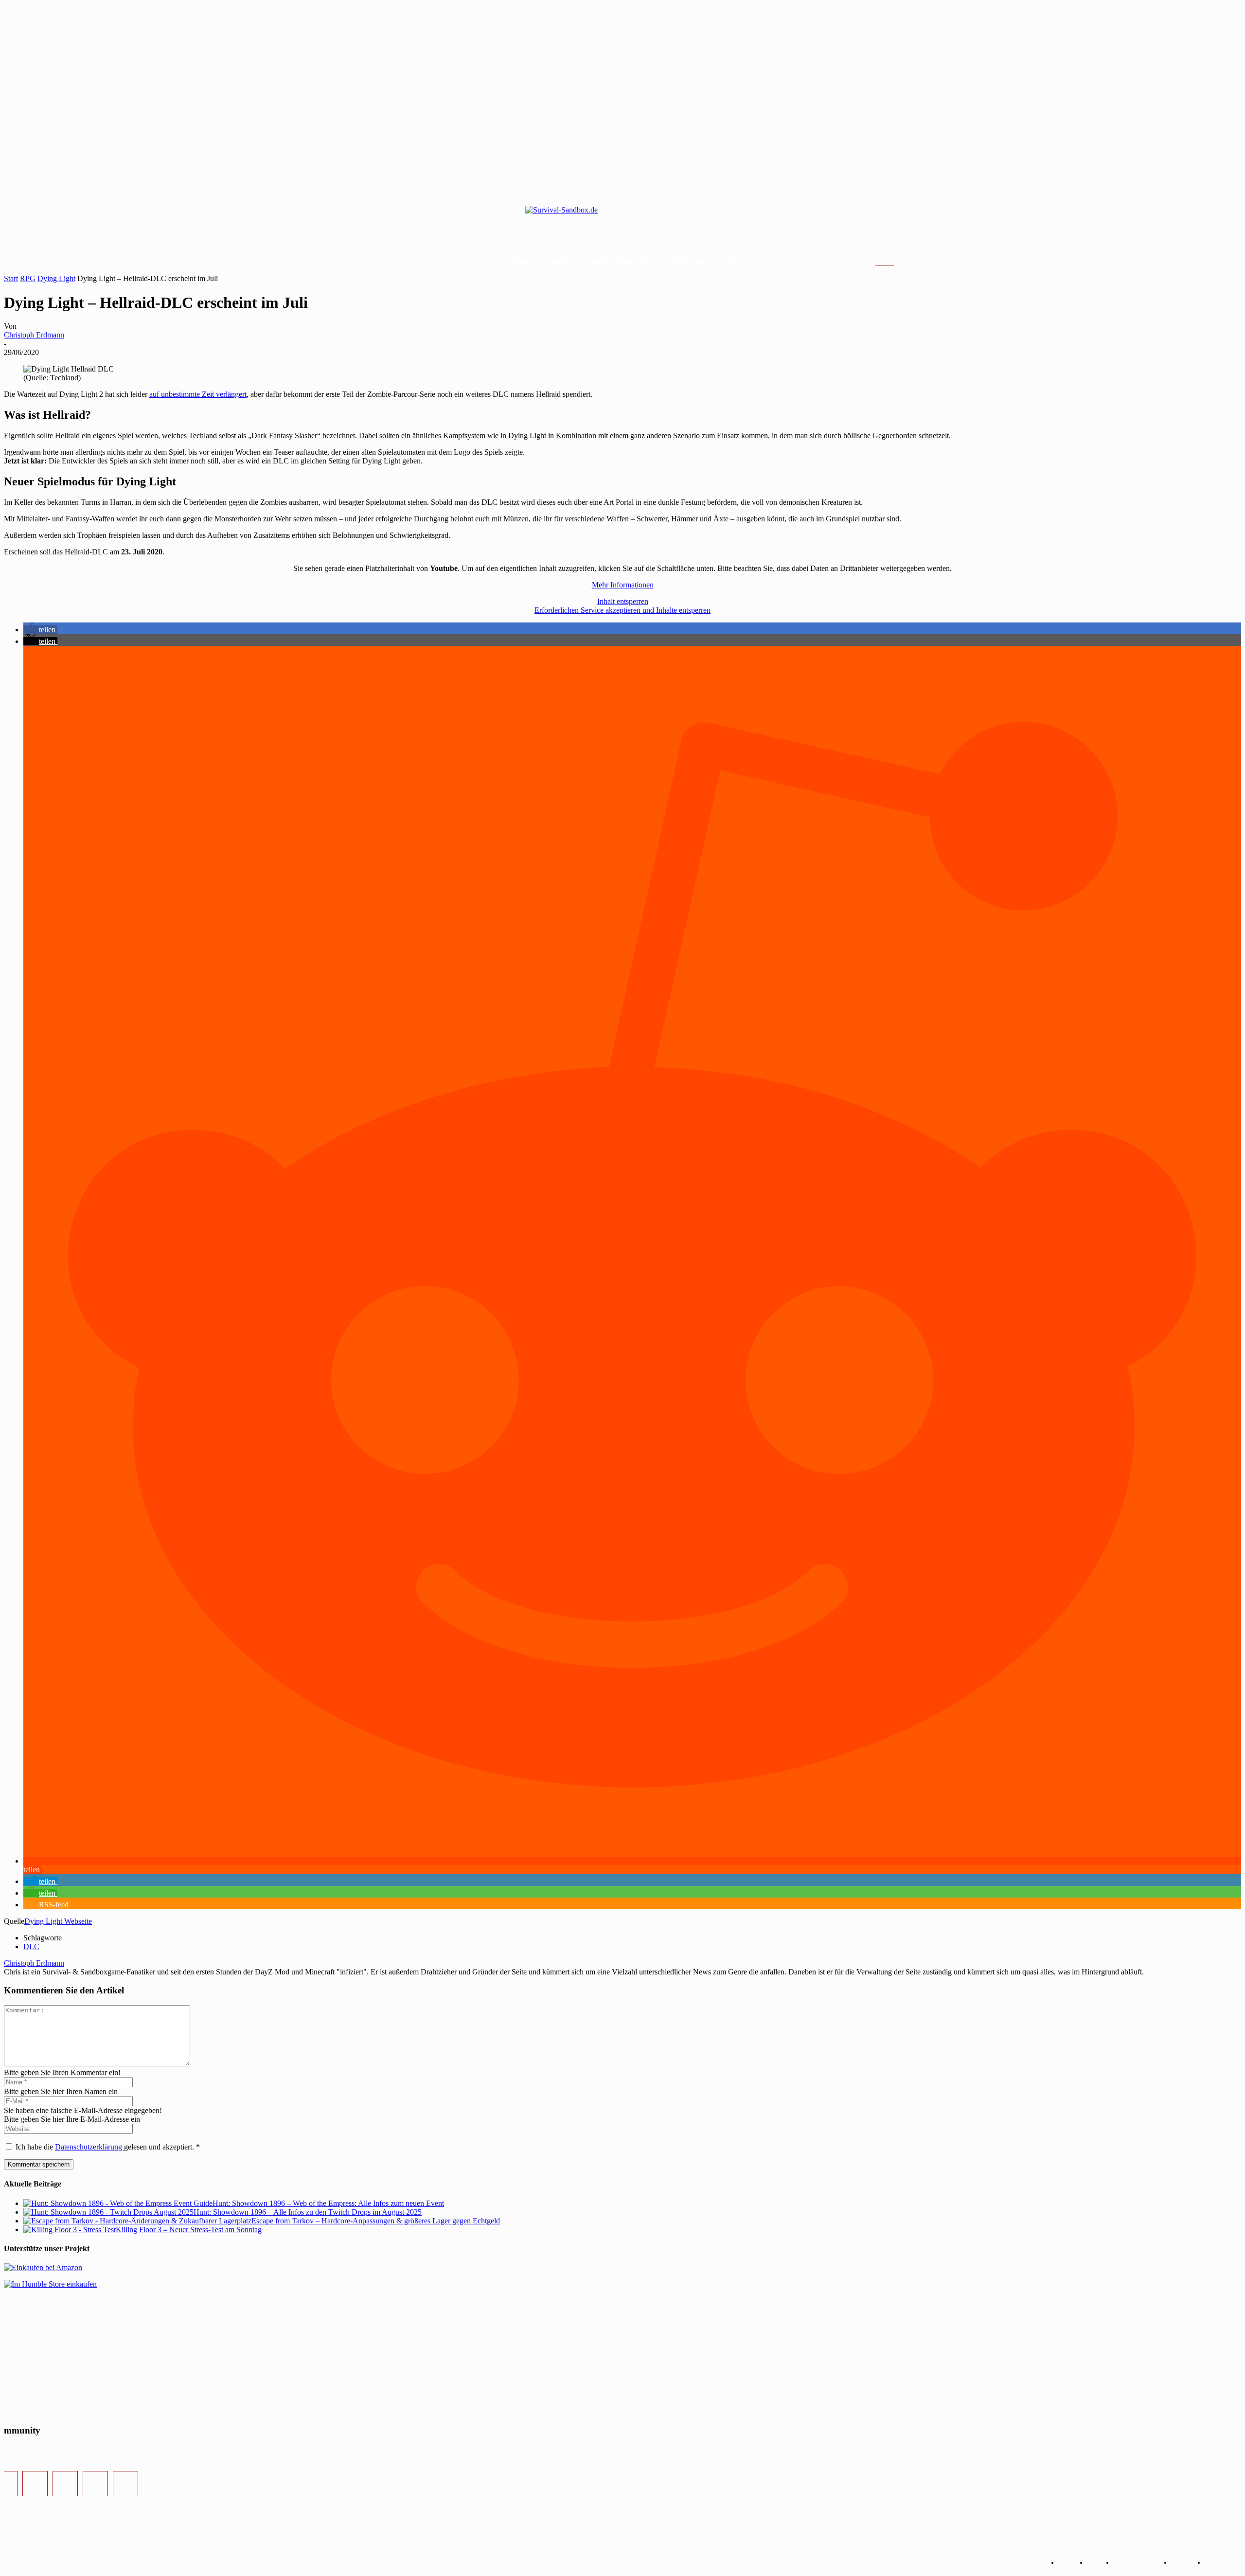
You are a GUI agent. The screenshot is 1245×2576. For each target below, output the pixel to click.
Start (11, 278)
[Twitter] (65, 2484)
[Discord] (95, 2484)
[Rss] (125, 2484)
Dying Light (56, 278)
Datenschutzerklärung (89, 2147)
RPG (28, 278)
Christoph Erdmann (34, 335)
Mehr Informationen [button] (623, 585)
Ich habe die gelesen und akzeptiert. (108, 2147)
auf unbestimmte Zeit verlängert (198, 394)
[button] (896, 263)
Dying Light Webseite (58, 1921)
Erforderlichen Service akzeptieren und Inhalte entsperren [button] (622, 610)
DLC (31, 1946)
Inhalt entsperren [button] (623, 601)
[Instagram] (35, 2484)
